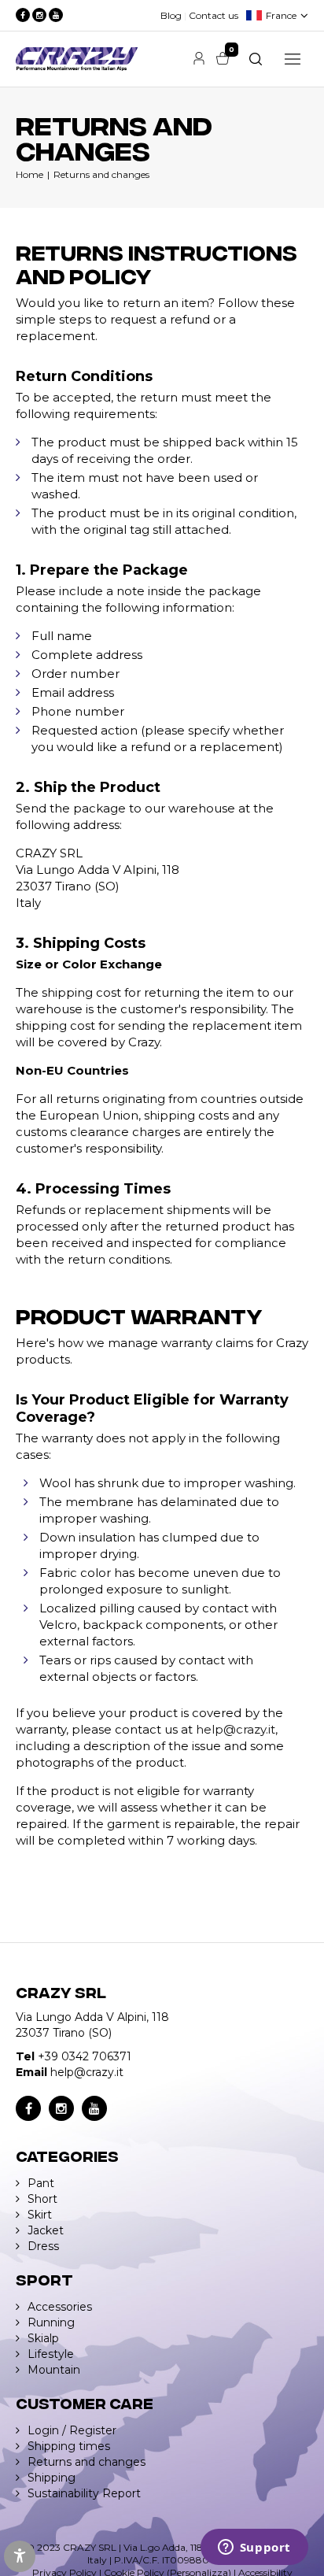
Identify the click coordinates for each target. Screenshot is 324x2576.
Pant (41, 2183)
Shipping (52, 2478)
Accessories (60, 2307)
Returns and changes (101, 174)
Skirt (40, 2215)
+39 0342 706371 (85, 2056)
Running (51, 2322)
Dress (43, 2246)
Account (199, 58)
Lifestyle (51, 2354)
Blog (171, 15)
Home (29, 174)
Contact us (214, 15)
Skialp (43, 2338)
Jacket (46, 2230)
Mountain (54, 2370)
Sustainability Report (84, 2493)
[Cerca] (256, 59)
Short (42, 2199)
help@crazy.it (236, 1729)
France (281, 15)
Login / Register (72, 2430)
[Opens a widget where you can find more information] (254, 2548)
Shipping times (69, 2446)
